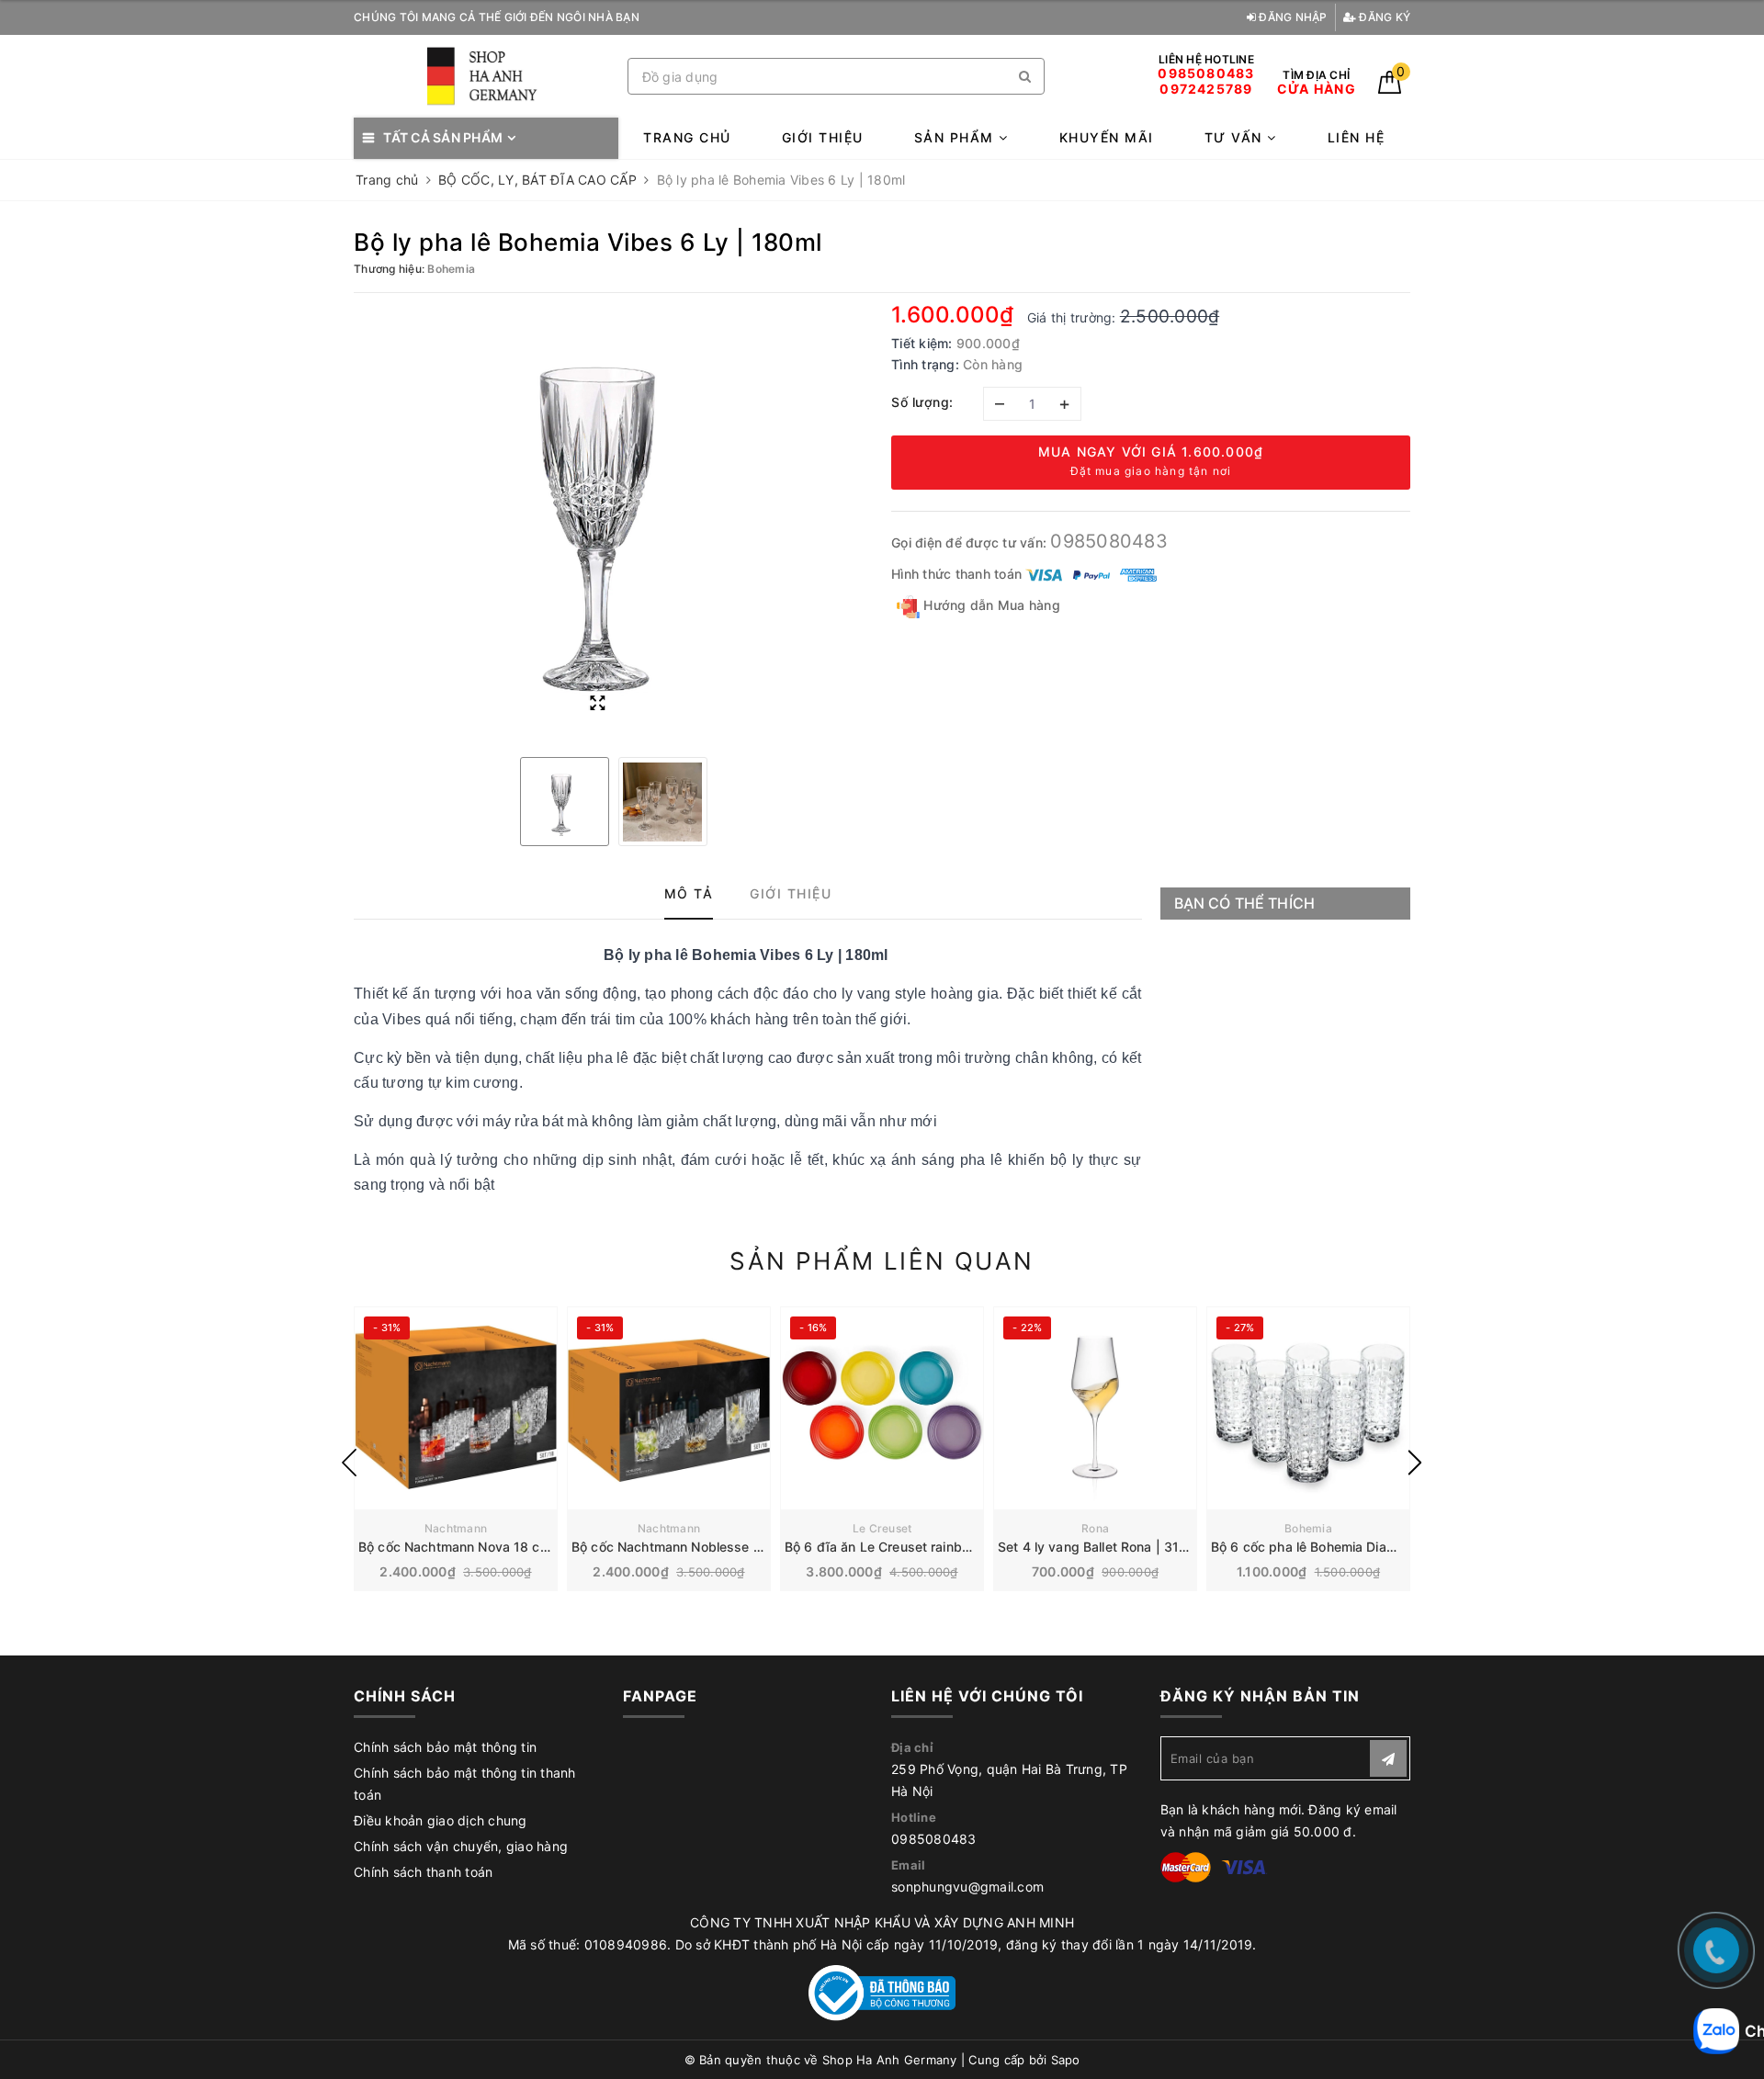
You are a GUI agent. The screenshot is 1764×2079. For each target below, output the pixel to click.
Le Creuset (882, 1528)
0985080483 (1109, 541)
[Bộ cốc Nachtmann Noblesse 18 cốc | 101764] (669, 1408)
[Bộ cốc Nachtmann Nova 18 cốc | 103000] (456, 1408)
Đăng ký (1383, 17)
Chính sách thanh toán (423, 1872)
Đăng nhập (1292, 17)
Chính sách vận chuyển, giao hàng (461, 1846)
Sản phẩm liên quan (882, 1261)
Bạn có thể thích (1245, 903)
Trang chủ (687, 137)
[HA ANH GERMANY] (486, 77)
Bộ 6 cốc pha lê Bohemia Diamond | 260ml (1341, 1547)
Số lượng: (922, 402)
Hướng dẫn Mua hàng (990, 605)
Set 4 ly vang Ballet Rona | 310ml (1100, 1547)
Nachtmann (456, 1528)
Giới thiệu (823, 137)
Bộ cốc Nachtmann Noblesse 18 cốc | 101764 (712, 1547)
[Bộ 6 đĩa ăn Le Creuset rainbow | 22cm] (882, 1408)
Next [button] (1415, 1463)
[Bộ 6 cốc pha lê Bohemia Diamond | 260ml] (1308, 1408)
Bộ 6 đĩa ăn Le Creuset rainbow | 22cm (906, 1547)
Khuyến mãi (1107, 137)
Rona (1095, 1528)
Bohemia (1308, 1528)
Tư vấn (1236, 137)
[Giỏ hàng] (1390, 89)
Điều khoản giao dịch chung (441, 1820)
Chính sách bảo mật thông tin (445, 1747)
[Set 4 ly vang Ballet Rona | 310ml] (1095, 1408)
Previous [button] (349, 1463)
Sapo (1066, 2060)
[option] (613, 523)
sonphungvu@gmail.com (967, 1887)
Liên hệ (1357, 137)
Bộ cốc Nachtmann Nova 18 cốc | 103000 (487, 1547)
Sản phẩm (957, 137)
